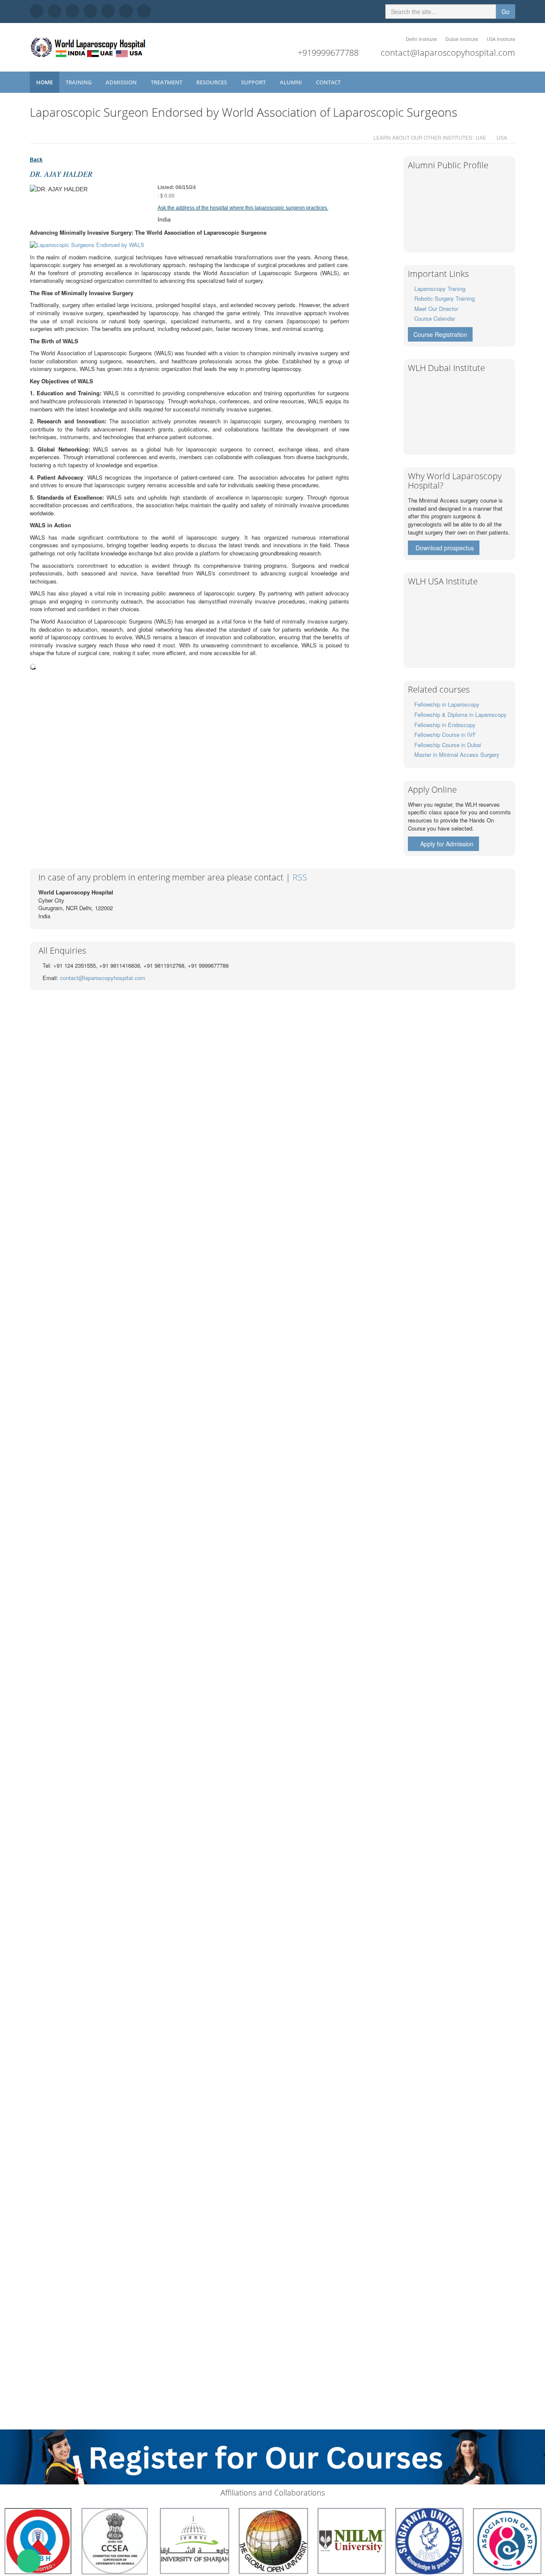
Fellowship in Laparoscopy (447, 704)
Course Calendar (435, 318)
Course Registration (440, 334)
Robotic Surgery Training (445, 298)
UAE (481, 137)
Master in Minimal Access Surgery (457, 755)
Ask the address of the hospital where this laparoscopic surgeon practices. (243, 208)
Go (506, 11)
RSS (300, 877)
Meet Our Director (436, 309)
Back (36, 160)
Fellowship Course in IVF (445, 735)
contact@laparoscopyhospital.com (448, 53)
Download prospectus (445, 548)
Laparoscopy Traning (440, 289)
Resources (212, 82)
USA (502, 137)
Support (254, 82)
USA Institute (501, 39)
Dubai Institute (462, 39)
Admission (122, 82)
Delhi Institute (421, 39)
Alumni (291, 82)
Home (44, 82)
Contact (329, 82)
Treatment (167, 82)
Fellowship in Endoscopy (445, 725)
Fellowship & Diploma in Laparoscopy (460, 714)
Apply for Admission (447, 844)
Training (79, 82)
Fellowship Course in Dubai (448, 745)
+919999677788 (328, 53)
